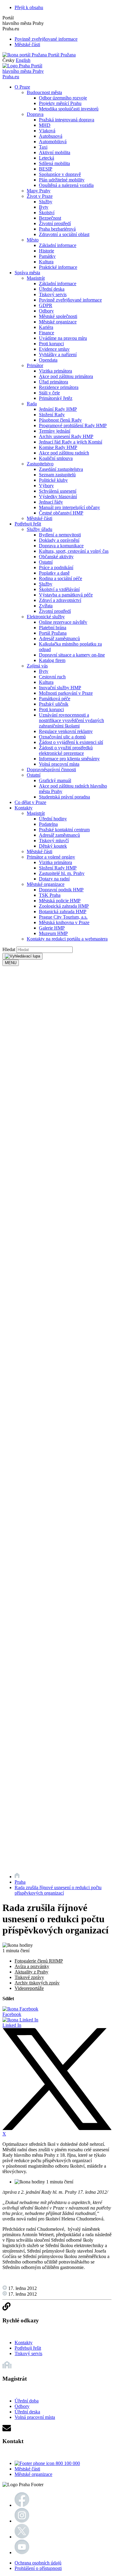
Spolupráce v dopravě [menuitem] (60, 174)
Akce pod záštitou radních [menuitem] (64, 453)
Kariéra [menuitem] (46, 327)
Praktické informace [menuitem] (58, 267)
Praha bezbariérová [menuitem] (57, 229)
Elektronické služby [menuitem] (46, 617)
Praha (20, 1882)
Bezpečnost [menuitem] (50, 218)
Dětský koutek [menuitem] (53, 846)
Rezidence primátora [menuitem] (59, 387)
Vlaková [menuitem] (47, 131)
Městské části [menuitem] (40, 518)
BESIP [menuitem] (46, 169)
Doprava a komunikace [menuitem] (61, 546)
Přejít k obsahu (29, 7)
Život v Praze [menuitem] (40, 196)
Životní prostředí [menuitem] (55, 223)
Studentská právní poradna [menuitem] (64, 797)
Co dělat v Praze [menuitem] (30, 802)
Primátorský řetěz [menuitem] (56, 398)
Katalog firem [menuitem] (52, 660)
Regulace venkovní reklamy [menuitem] (66, 731)
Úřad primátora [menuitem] (54, 382)
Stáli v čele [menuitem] (49, 393)
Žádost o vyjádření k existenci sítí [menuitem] (71, 742)
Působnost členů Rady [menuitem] (60, 420)
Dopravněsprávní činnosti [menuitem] (51, 770)
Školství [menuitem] (47, 213)
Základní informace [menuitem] (58, 245)
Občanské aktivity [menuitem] (56, 557)
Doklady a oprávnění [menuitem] (59, 540)
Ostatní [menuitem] (46, 562)
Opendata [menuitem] (48, 360)
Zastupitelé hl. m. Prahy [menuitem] (62, 873)
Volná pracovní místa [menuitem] (59, 764)
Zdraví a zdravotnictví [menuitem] (60, 600)
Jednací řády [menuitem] (51, 502)
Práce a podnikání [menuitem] (56, 567)
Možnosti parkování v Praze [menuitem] (66, 693)
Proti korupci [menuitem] (51, 344)
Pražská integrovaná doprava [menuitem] (67, 120)
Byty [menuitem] (44, 207)
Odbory (22, 2406)
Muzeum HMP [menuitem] (53, 933)
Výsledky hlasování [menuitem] (58, 496)
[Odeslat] (22, 956)
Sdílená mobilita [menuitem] (54, 163)
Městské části (27, 44)
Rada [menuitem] (32, 404)
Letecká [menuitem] (47, 158)
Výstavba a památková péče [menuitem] (66, 595)
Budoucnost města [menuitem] (44, 92)
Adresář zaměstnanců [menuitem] (59, 638)
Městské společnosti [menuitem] (58, 316)
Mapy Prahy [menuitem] (39, 191)
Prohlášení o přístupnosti (38, 2568)
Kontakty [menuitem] (24, 808)
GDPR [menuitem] (46, 305)
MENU (11, 963)
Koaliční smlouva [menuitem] (56, 458)
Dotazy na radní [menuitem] (54, 879)
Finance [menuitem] (47, 333)
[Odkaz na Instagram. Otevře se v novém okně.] (22, 2521)
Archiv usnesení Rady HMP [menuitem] (66, 436)
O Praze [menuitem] (22, 87)
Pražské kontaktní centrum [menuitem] (64, 830)
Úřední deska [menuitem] (52, 289)
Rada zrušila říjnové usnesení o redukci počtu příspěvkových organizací (58, 1890)
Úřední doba (27, 2401)
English (23, 60)
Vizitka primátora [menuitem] (55, 371)
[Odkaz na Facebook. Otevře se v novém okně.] (22, 2505)
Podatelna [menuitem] (48, 824)
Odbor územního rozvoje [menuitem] (63, 98)
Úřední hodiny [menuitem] (53, 819)
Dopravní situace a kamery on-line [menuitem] (72, 655)
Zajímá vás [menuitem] (37, 666)
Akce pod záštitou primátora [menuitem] (66, 376)
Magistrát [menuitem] (36, 278)
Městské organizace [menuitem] (58, 322)
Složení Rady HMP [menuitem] (58, 868)
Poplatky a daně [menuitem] (54, 573)
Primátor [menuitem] (35, 365)
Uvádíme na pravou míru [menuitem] (63, 338)
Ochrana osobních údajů (38, 2563)
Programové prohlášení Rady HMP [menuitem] (73, 425)
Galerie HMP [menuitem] (52, 928)
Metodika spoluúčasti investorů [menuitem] (69, 109)
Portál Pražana (61, 55)
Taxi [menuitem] (43, 147)
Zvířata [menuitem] (46, 606)
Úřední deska (27, 2412)
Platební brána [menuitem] (53, 628)
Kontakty (24, 2343)
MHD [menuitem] (45, 125)
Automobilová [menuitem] (53, 142)
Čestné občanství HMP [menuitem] (61, 513)
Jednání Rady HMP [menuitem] (58, 409)
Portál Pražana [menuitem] (53, 633)
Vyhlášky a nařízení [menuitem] (58, 354)
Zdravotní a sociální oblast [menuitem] (64, 234)
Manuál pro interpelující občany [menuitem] (69, 507)
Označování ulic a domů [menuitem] (62, 737)
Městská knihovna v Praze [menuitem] (64, 922)
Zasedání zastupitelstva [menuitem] (61, 469)
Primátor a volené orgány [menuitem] (51, 857)
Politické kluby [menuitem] (53, 480)
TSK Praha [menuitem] (50, 895)
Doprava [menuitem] (35, 114)
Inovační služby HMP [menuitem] (60, 688)
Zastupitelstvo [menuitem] (40, 464)
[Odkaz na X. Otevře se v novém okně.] (22, 2537)
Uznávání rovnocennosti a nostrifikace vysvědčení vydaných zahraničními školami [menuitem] (71, 720)
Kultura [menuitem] (46, 262)
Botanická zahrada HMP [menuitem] (63, 912)
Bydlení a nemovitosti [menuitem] (60, 535)
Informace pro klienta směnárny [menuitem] (69, 759)
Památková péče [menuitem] (55, 699)
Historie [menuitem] (47, 251)
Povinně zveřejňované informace (46, 39)
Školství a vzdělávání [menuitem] (59, 589)
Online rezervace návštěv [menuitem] (63, 622)
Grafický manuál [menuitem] (55, 780)
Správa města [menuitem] (27, 273)
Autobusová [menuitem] (51, 136)
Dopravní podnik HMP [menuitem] (61, 890)
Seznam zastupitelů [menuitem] (57, 475)
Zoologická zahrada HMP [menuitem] (64, 906)
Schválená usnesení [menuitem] (58, 491)
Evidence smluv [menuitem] (54, 349)
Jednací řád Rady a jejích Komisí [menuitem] (71, 442)
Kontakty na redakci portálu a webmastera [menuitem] (67, 939)
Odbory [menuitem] (46, 311)
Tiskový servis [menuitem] (53, 294)
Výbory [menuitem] (46, 486)
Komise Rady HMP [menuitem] (58, 447)
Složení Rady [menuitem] (52, 415)
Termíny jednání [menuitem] (55, 431)
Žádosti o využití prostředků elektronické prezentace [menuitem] (66, 750)
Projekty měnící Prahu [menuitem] (60, 103)
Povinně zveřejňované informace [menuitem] (70, 300)
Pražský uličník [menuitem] (54, 704)
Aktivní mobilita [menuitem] (55, 152)
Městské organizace (33, 2474)
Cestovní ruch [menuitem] (52, 677)
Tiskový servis (28, 2353)
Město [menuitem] (33, 240)
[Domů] (17, 1877)
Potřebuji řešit (28, 2348)
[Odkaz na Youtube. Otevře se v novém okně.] (22, 2552)
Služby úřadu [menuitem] (40, 529)
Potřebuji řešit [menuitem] (28, 524)
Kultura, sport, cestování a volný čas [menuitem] (74, 551)
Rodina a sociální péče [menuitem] (60, 578)
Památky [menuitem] (47, 256)
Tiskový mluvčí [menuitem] (54, 841)
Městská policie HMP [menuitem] (60, 901)
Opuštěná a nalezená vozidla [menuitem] (66, 185)
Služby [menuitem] (46, 202)
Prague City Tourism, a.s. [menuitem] (63, 917)
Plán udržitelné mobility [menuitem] (62, 180)
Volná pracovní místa (35, 2417)
